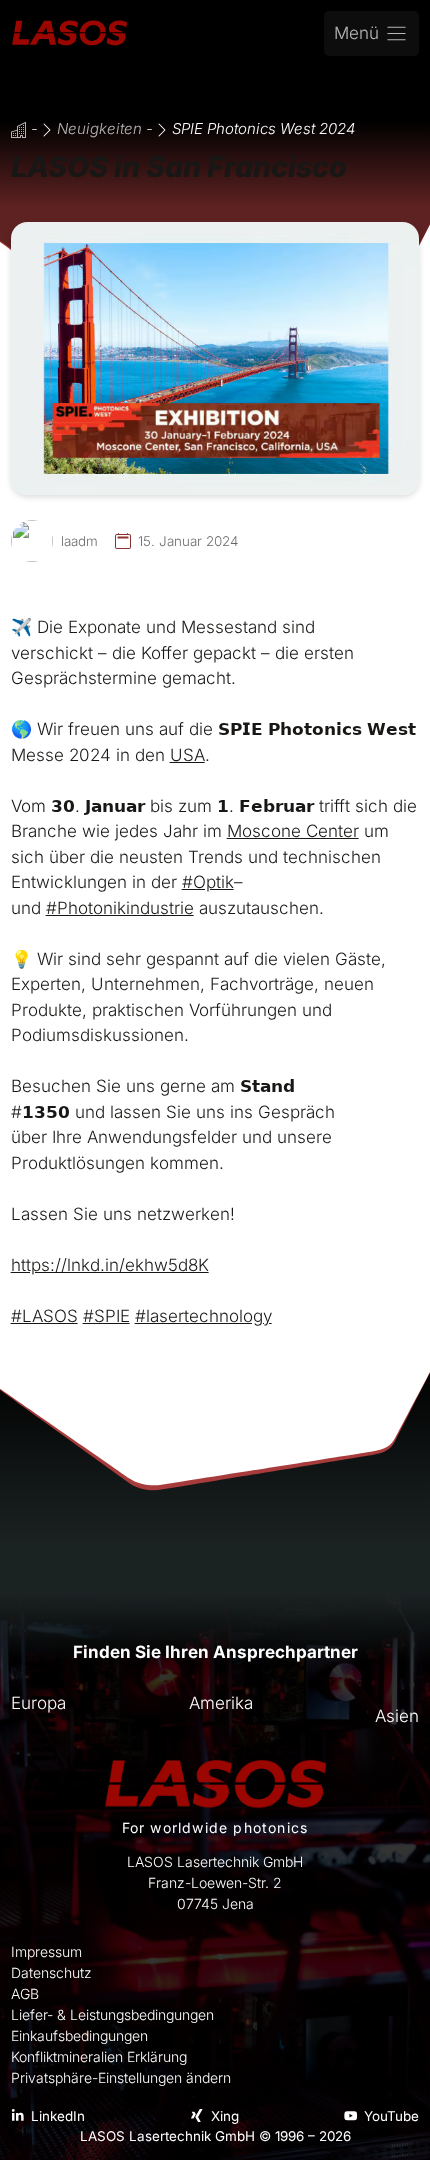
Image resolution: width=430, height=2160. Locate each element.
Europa (38, 1703)
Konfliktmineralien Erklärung (99, 2056)
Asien (397, 1716)
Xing (225, 2116)
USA (187, 755)
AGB (25, 1993)
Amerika (221, 1703)
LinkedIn (58, 2116)
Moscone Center (293, 831)
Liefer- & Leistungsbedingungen (112, 2014)
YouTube (391, 2116)
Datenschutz (51, 1972)
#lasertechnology (203, 1316)
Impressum (46, 1951)
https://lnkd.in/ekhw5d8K (110, 1265)
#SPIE (106, 1316)
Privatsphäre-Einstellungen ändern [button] (121, 2077)
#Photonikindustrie (120, 908)
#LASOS (44, 1316)
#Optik (208, 882)
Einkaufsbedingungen (79, 2035)
